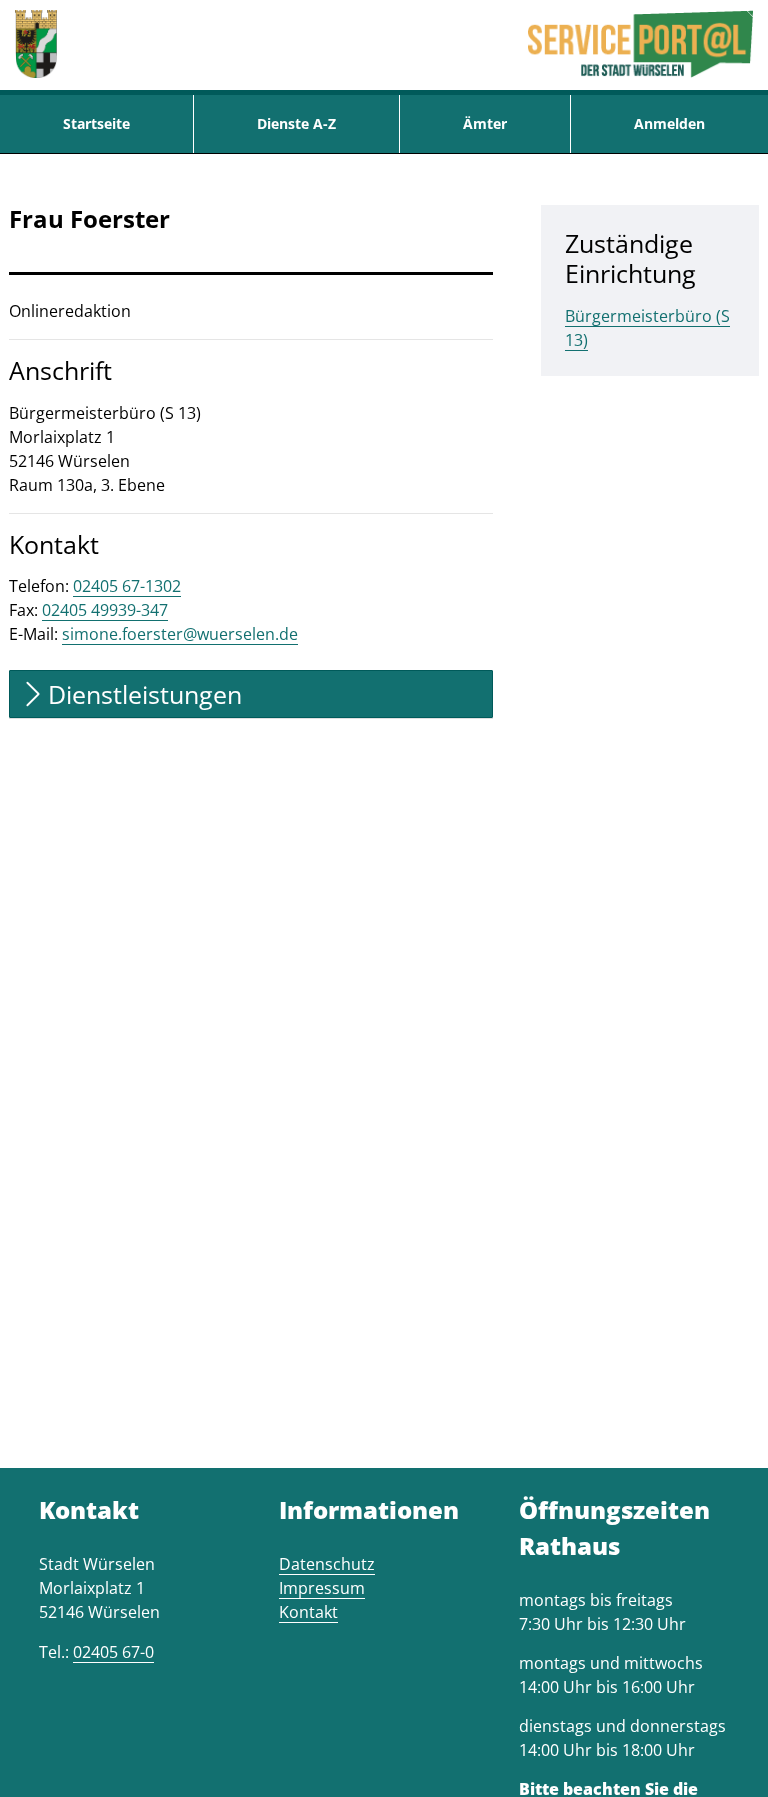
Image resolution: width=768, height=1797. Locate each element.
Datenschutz (327, 1564)
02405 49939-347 (105, 610)
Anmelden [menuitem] (669, 123)
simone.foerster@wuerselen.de (180, 634)
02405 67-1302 (127, 586)
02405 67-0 (113, 1652)
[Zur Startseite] (36, 45)
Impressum (322, 1588)
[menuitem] (96, 124)
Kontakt (308, 1612)
